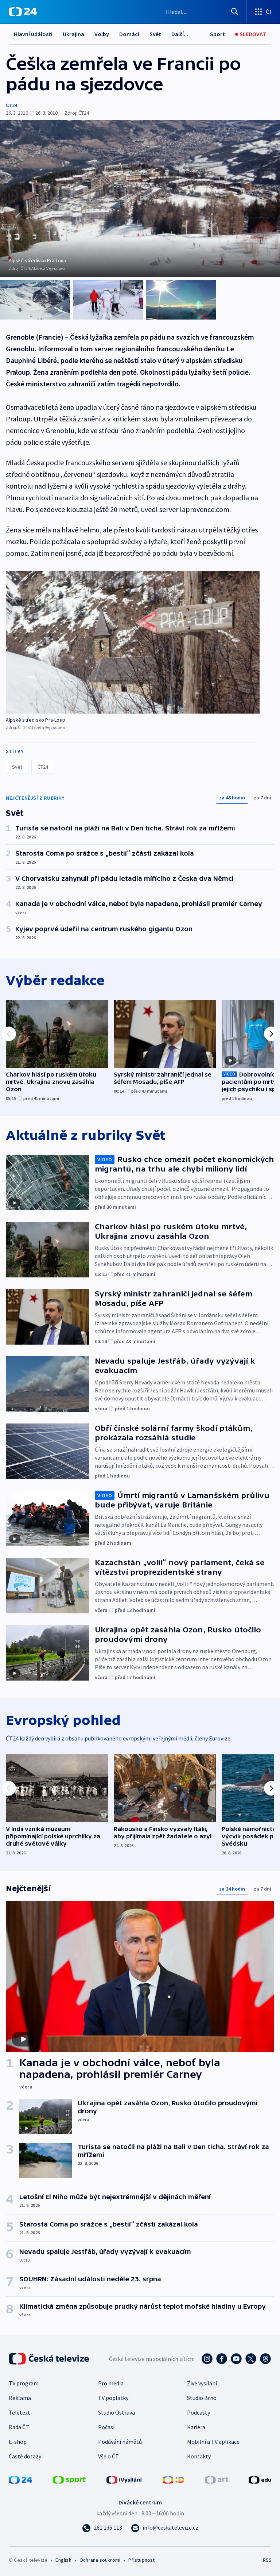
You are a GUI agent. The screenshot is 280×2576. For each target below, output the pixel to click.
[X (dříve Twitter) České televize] (251, 2359)
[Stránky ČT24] (20, 2479)
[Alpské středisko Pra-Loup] (133, 642)
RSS (267, 2560)
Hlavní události (33, 34)
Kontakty (199, 2456)
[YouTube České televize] (236, 2359)
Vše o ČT (108, 2456)
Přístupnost (141, 2560)
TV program (24, 2383)
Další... (180, 34)
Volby (102, 34)
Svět (155, 34)
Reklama (20, 2398)
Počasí (106, 2427)
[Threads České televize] (265, 2359)
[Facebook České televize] (222, 2359)
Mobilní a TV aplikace (213, 2442)
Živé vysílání (202, 2383)
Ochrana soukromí (100, 2560)
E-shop (18, 2442)
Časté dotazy (25, 2456)
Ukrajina (73, 34)
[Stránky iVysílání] (124, 2479)
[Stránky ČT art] (217, 2479)
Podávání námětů (120, 2442)
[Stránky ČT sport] (69, 2479)
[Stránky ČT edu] (260, 2479)
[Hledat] (235, 12)
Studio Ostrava (116, 2412)
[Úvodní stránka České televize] (50, 2359)
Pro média (111, 2383)
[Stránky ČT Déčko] (173, 2479)
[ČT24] (23, 12)
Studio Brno (202, 2398)
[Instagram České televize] (207, 2359)
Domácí (129, 34)
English (63, 2560)
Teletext (20, 2412)
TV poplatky (113, 2398)
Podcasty (199, 2412)
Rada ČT (19, 2427)
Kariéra (196, 2427)
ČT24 (11, 105)
